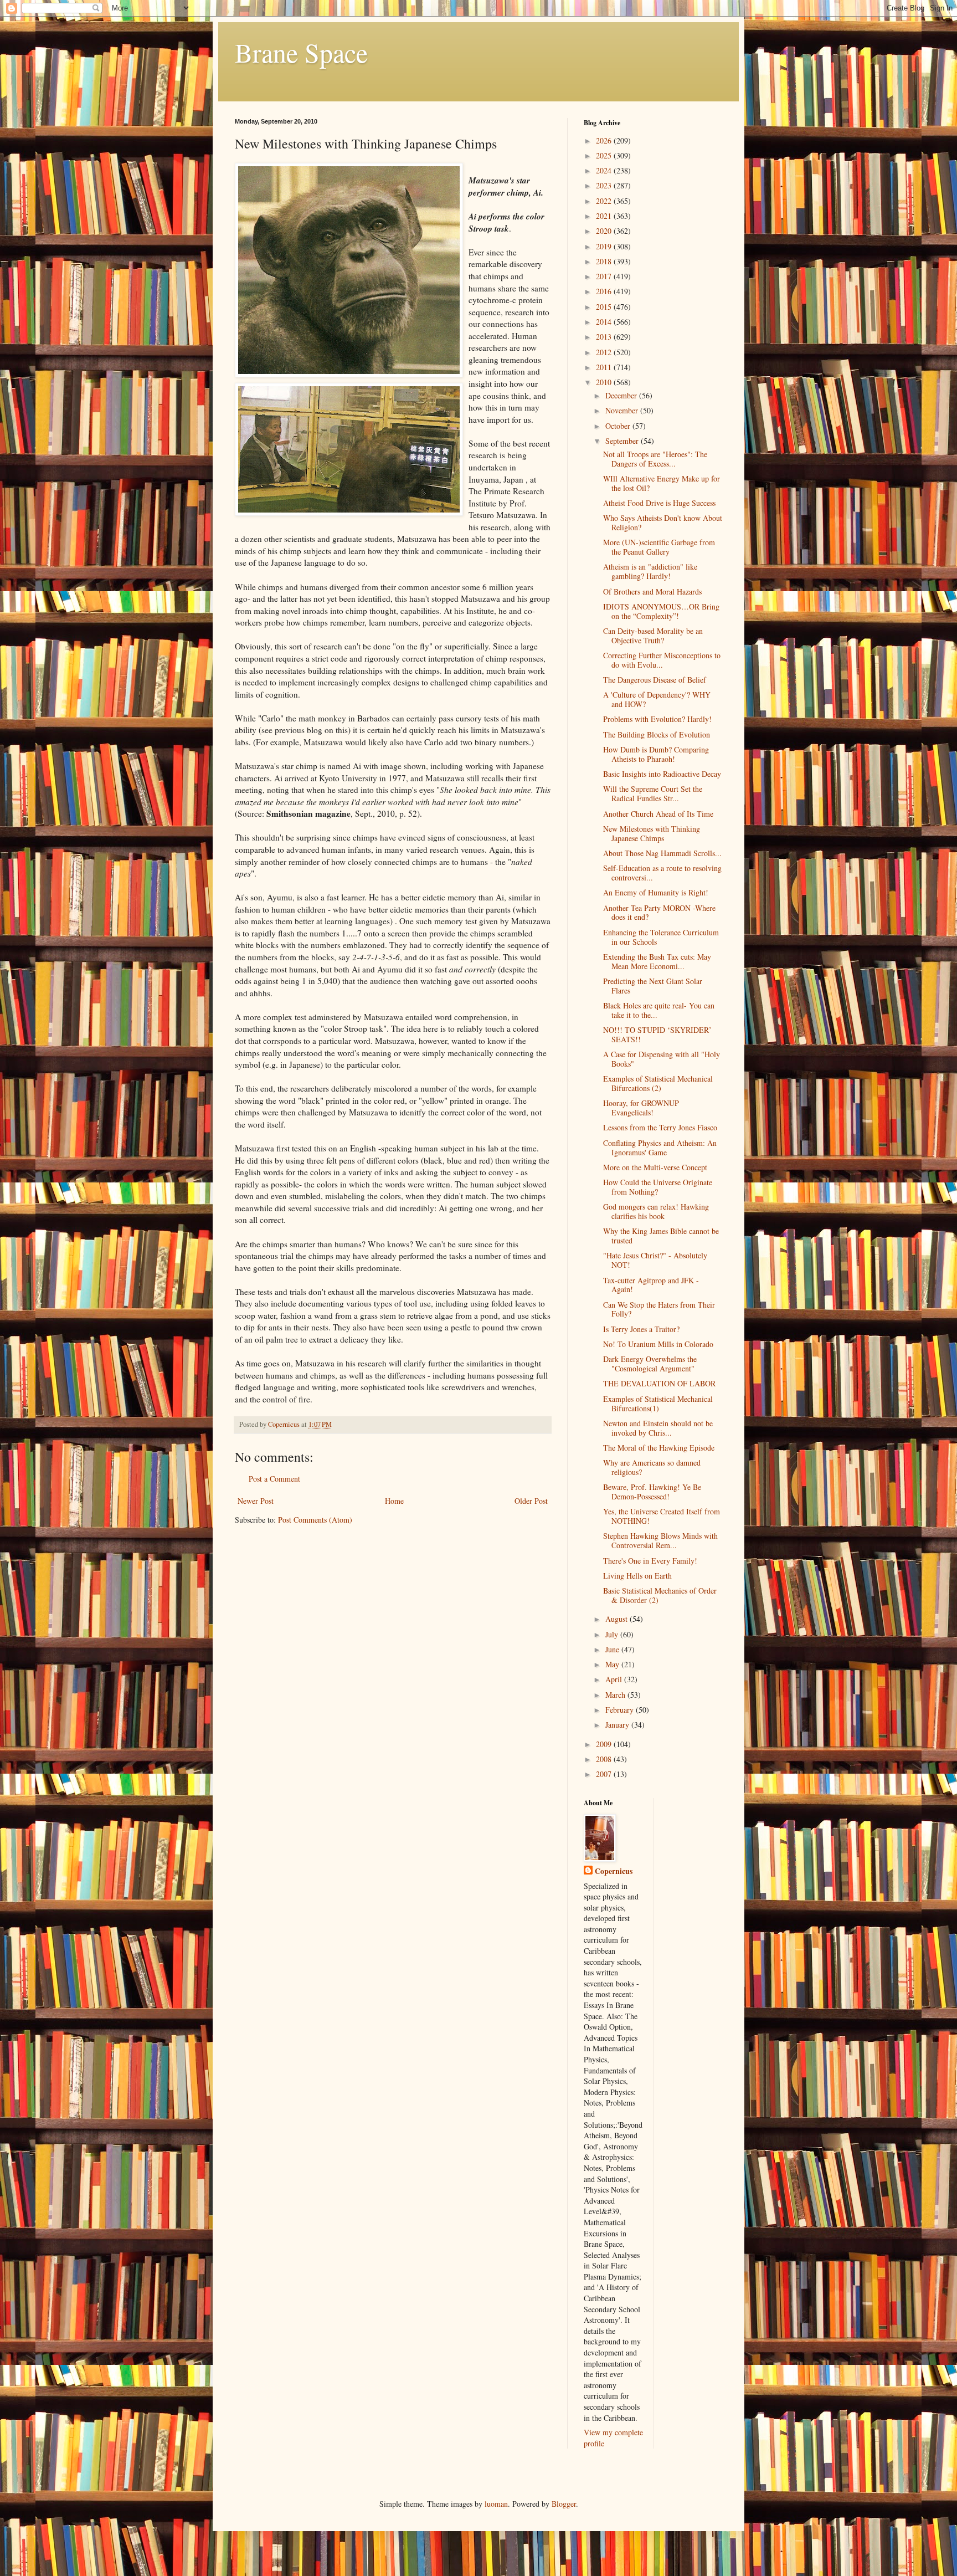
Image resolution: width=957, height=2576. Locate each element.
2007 (605, 1774)
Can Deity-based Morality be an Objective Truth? (653, 636)
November (623, 410)
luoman (496, 2504)
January (618, 1725)
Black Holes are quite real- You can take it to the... (659, 1010)
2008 (605, 1759)
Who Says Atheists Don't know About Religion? (663, 523)
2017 (605, 276)
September (623, 441)
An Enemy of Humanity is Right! (656, 892)
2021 (605, 216)
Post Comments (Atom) (315, 1520)
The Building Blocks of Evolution (657, 734)
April (615, 1679)
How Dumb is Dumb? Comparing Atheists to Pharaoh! (656, 754)
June (613, 1649)
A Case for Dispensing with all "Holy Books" (662, 1059)
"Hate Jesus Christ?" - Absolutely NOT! (655, 1260)
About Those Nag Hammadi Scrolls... (662, 853)
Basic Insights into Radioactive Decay (662, 774)
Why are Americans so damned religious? (652, 1467)
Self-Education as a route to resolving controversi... (662, 873)
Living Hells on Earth (637, 1576)
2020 (605, 231)
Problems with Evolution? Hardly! (657, 719)
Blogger (564, 2504)
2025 (605, 155)
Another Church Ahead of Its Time (658, 814)
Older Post (531, 1501)
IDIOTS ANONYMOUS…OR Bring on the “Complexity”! (661, 611)
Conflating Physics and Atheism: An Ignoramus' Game (660, 1148)
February (621, 1710)
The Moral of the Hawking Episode (659, 1448)
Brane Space (301, 52)
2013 (605, 337)
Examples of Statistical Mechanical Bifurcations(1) (658, 1404)
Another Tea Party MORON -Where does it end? (659, 913)
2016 (605, 291)
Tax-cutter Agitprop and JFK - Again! (651, 1285)
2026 (605, 140)
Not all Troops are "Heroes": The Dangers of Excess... (655, 459)
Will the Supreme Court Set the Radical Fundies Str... (653, 793)
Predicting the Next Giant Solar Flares (653, 986)
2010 (605, 382)
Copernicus (614, 1871)
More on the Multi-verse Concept (655, 1167)
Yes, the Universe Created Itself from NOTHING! (662, 1516)
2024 (605, 170)
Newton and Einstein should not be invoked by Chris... (658, 1428)
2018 (605, 261)
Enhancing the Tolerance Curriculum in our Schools (661, 937)
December (622, 395)
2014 (605, 322)
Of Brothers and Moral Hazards (652, 591)
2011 (605, 367)
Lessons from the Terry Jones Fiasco (660, 1127)
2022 (605, 201)
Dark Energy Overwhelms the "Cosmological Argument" (650, 1364)
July (613, 1634)
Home (394, 1501)
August (618, 1619)
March (616, 1695)
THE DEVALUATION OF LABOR (659, 1383)
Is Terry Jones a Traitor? (641, 1329)
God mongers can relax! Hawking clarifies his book (656, 1211)
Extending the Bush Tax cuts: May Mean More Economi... (657, 961)
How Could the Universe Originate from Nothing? (658, 1187)
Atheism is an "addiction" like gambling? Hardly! (650, 571)
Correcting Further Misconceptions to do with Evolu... (662, 660)
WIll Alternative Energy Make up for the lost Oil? (662, 483)
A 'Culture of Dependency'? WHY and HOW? (657, 699)
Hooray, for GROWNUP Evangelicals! (641, 1108)
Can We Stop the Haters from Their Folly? (659, 1309)
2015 (605, 307)
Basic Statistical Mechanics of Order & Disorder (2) (660, 1595)
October (619, 426)
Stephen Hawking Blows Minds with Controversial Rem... (660, 1540)
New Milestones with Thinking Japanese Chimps (652, 833)
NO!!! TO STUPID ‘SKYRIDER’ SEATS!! (657, 1035)
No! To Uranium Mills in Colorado (658, 1344)
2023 (605, 185)
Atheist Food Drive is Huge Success (659, 503)
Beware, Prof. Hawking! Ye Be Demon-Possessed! (652, 1492)
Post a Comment (274, 1479)
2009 (605, 1744)
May (613, 1664)
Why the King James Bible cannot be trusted (661, 1236)
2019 (605, 246)
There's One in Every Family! (650, 1561)
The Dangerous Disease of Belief (655, 680)
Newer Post (256, 1501)
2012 (605, 352)
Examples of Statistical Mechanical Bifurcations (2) (658, 1083)
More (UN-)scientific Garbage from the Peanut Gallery (659, 547)
